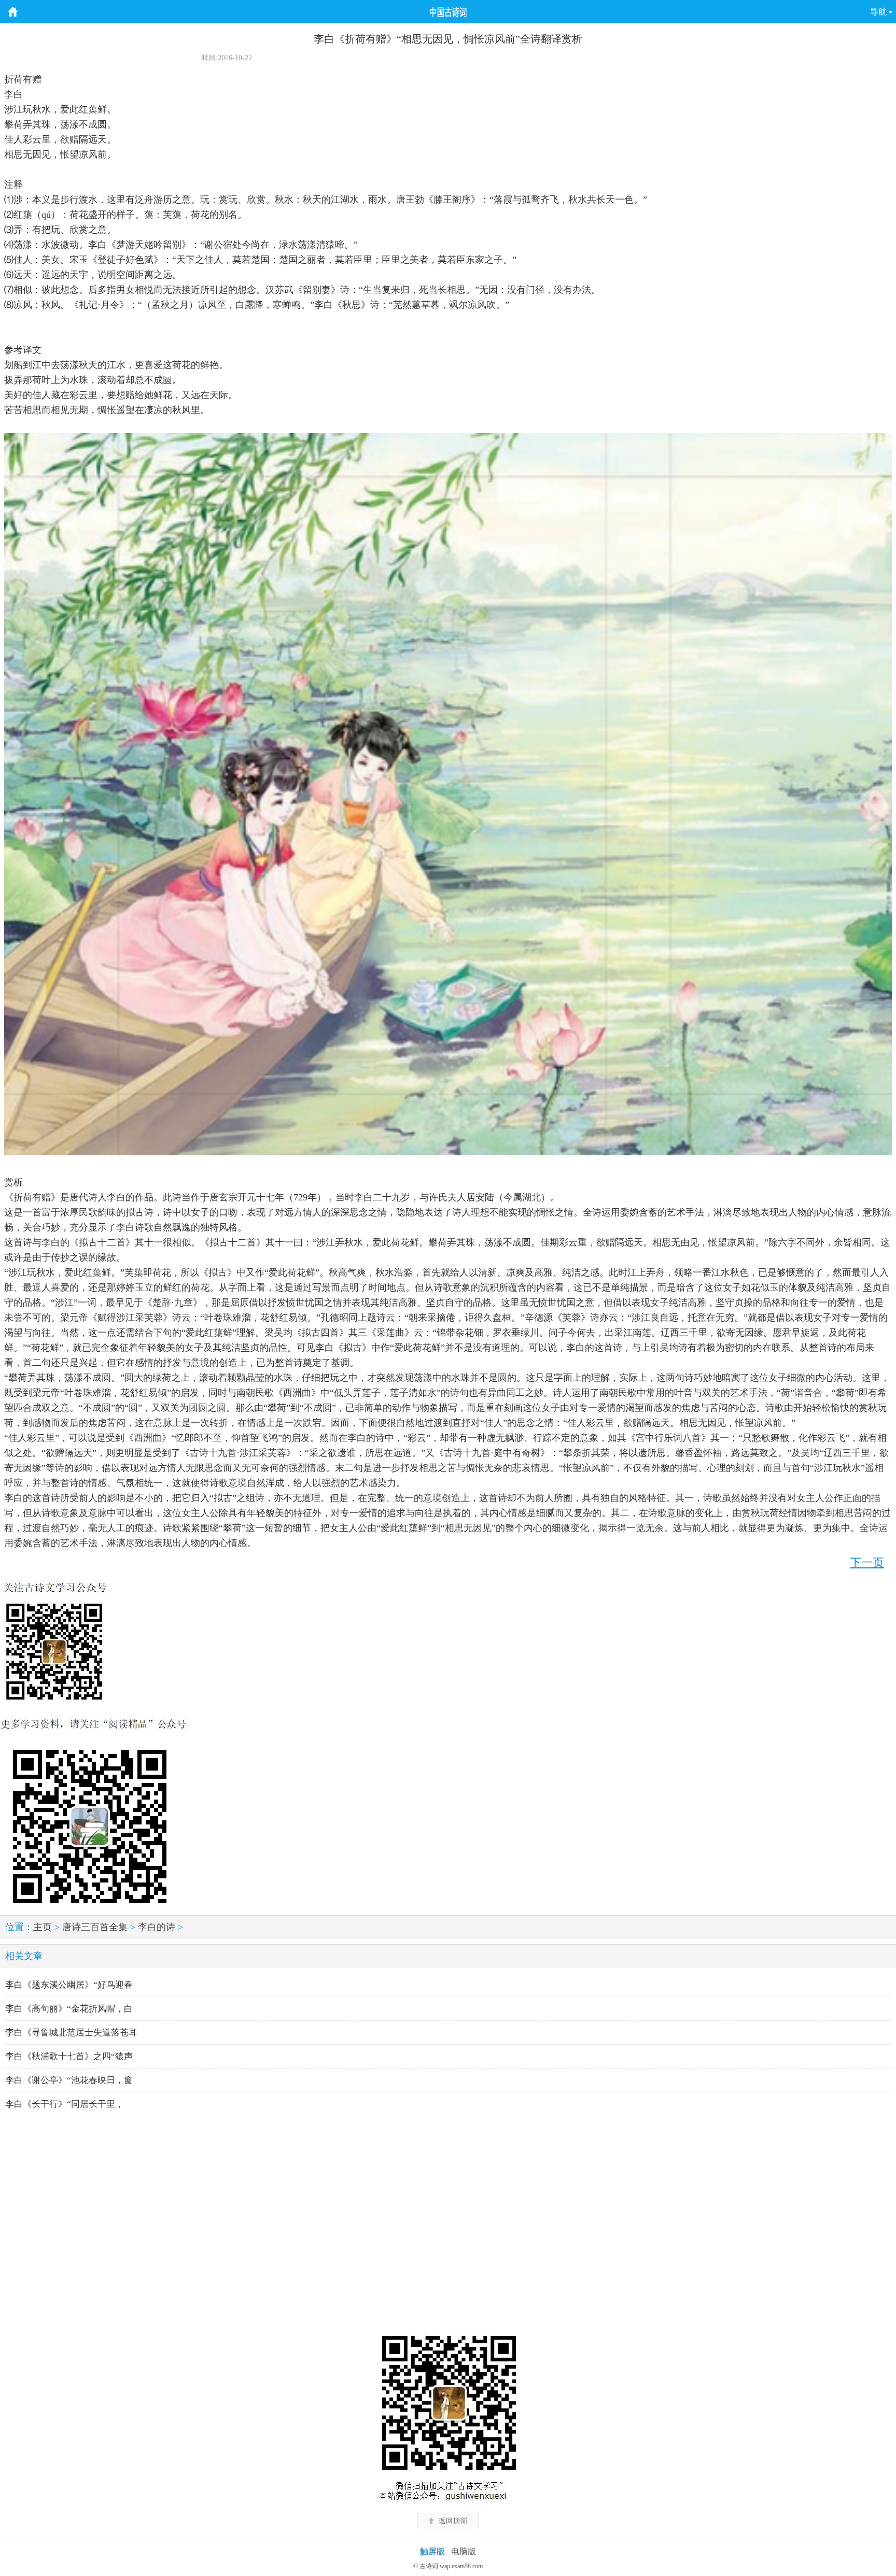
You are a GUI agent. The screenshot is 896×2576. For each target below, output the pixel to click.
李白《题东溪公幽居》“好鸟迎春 (69, 1985)
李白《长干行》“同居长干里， (65, 2104)
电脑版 (464, 2551)
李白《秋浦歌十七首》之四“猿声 (69, 2056)
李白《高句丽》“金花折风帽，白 (69, 2009)
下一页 (867, 1562)
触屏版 (432, 2551)
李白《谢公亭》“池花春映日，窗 (69, 2080)
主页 (43, 1927)
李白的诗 (157, 1927)
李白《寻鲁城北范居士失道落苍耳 (71, 2033)
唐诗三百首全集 (95, 1927)
